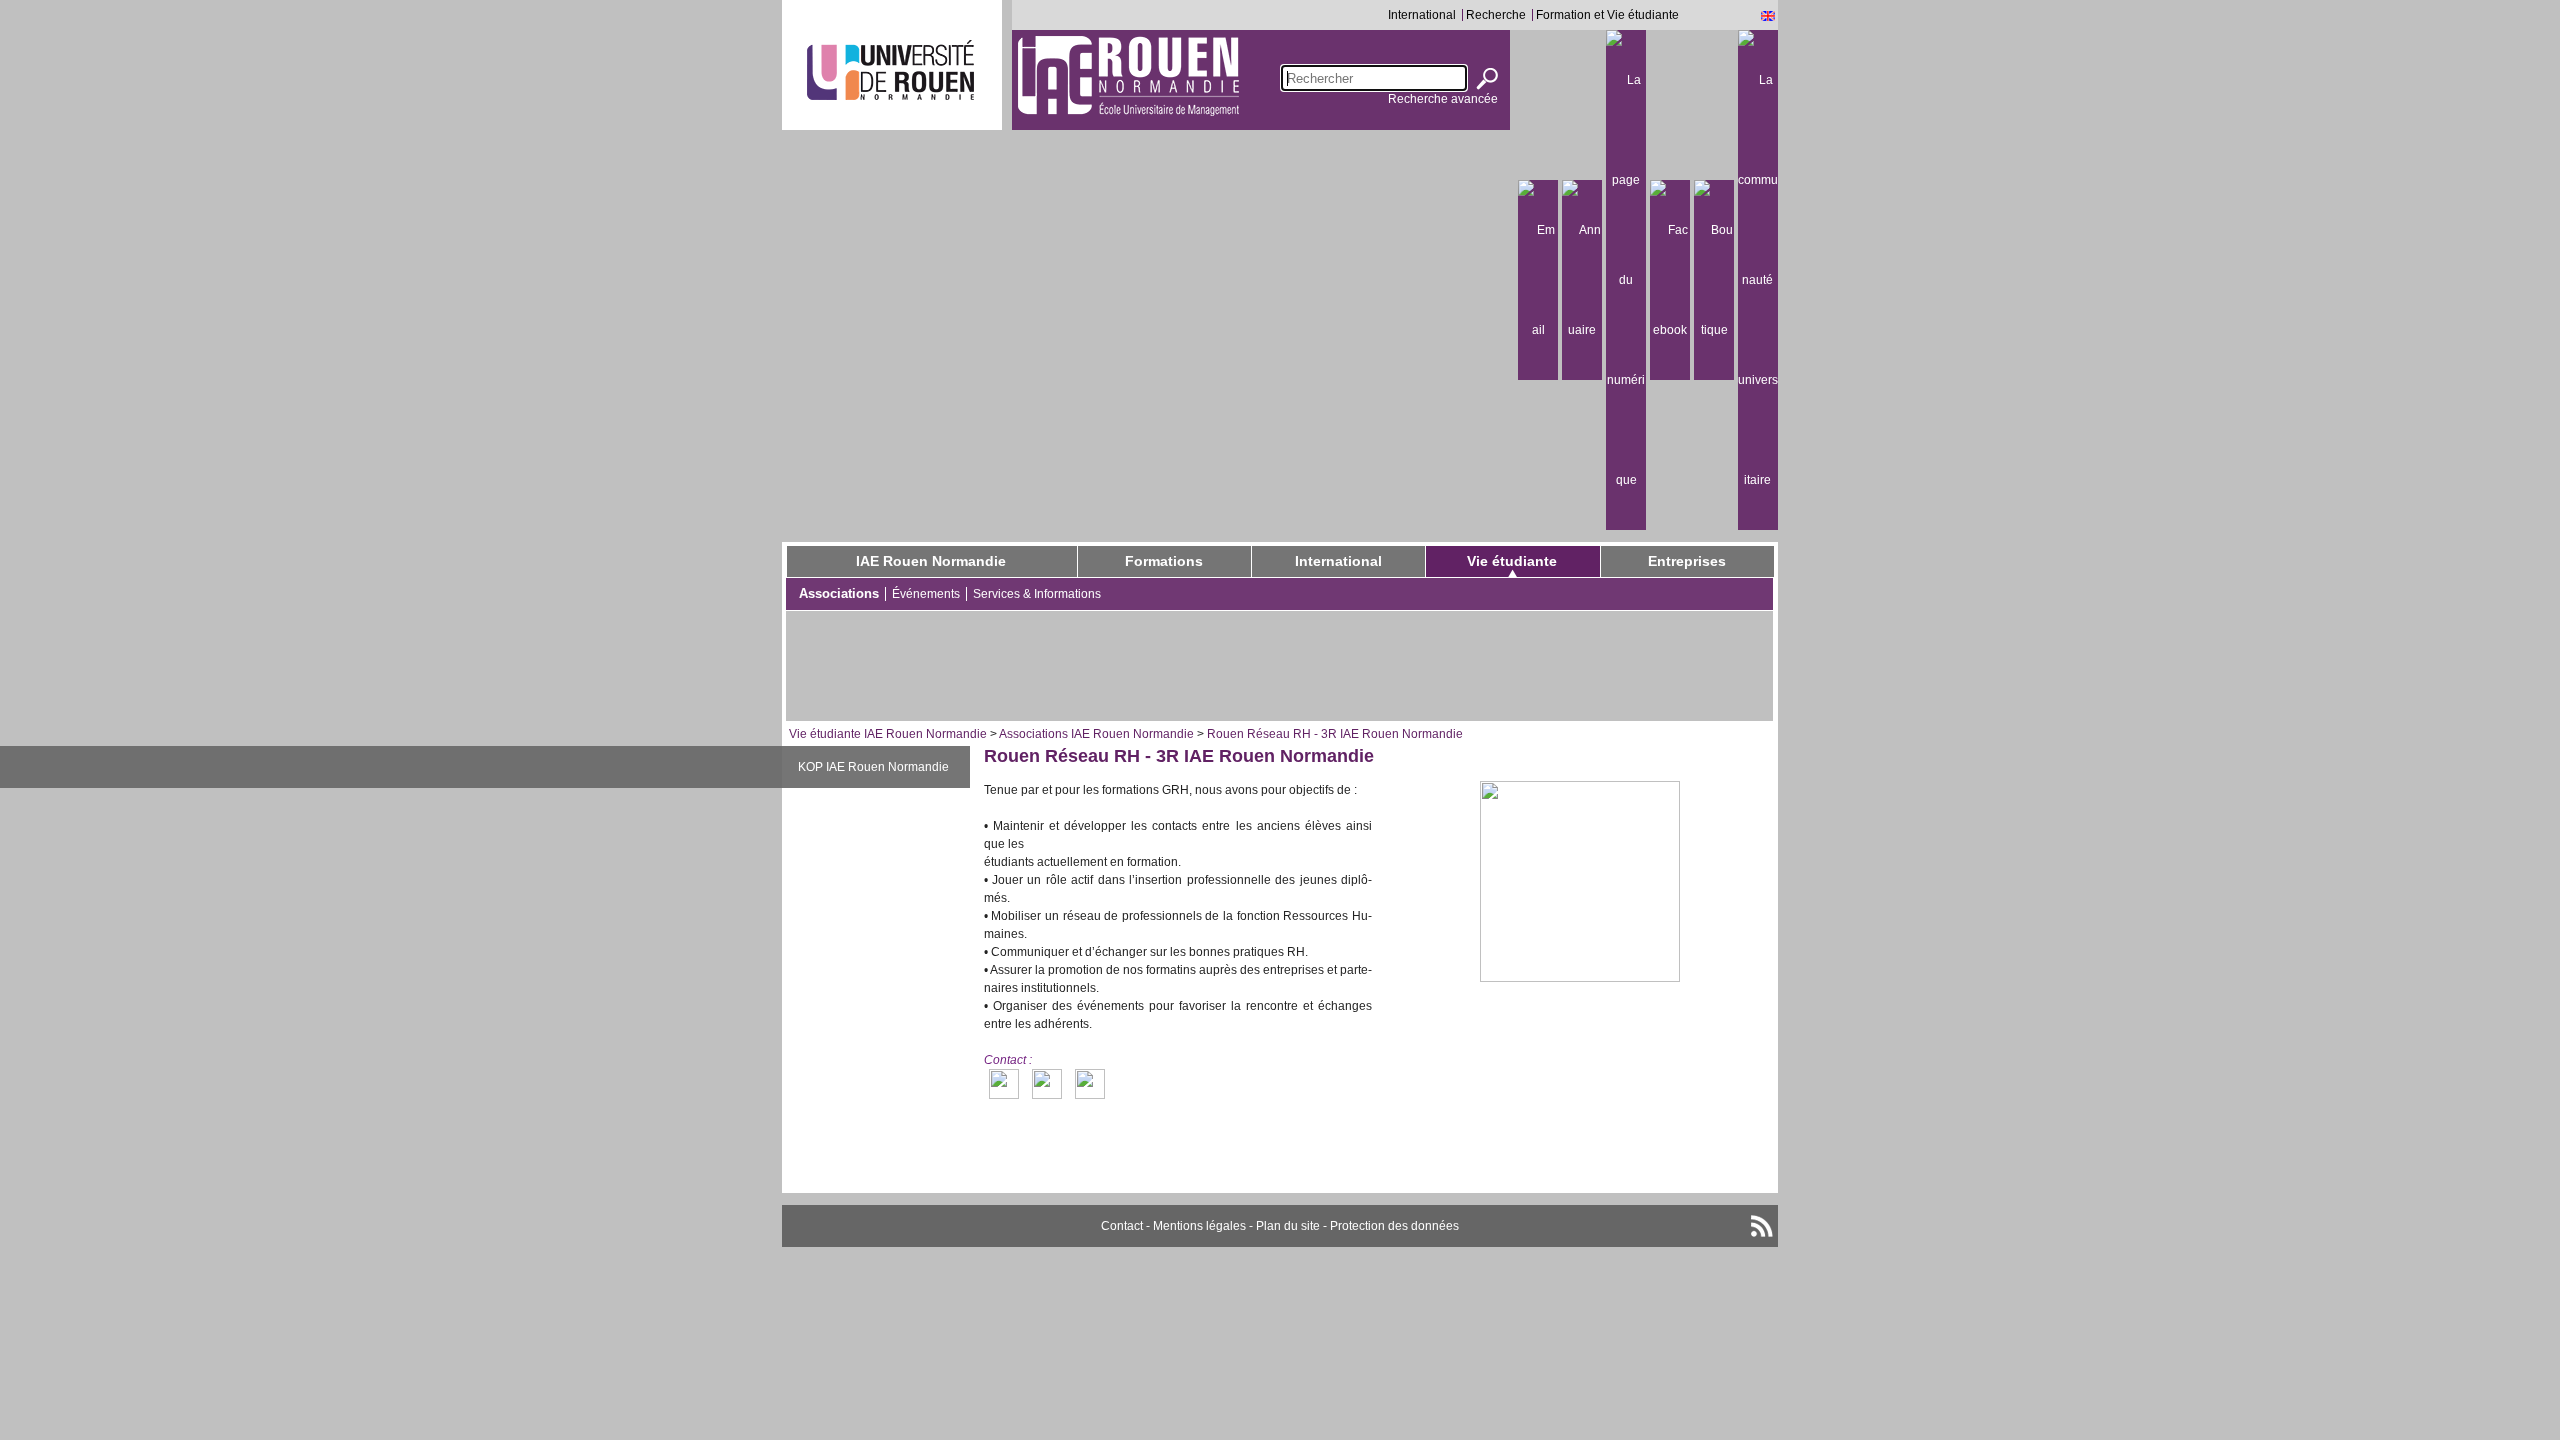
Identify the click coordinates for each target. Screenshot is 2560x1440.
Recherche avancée (1443, 99)
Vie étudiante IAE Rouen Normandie (888, 734)
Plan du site (1288, 1226)
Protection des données (1394, 1226)
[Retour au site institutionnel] (890, 70)
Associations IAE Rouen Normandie (1096, 734)
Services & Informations (1037, 594)
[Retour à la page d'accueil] (1128, 75)
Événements (926, 594)
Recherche (1496, 15)
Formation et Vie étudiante (1607, 15)
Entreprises (1687, 561)
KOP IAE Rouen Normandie (873, 767)
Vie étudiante (1512, 561)
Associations (839, 593)
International (1422, 15)
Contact (1122, 1226)
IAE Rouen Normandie (931, 561)
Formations (1164, 561)
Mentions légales (1199, 1226)
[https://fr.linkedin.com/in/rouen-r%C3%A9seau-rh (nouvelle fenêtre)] (1090, 1084)
